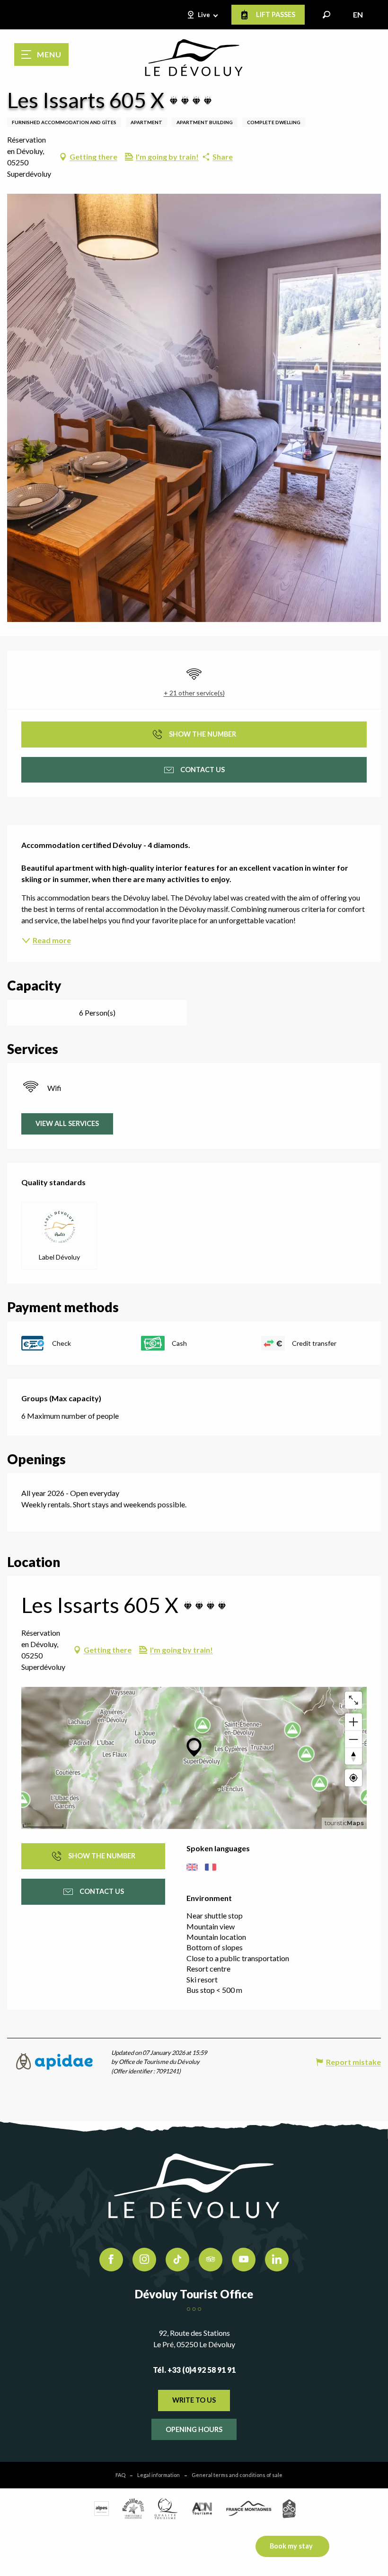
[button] (326, 15)
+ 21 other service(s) (194, 693)
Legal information (159, 2475)
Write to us (194, 2400)
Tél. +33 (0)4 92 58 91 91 (194, 2370)
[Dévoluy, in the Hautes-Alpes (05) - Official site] (194, 58)
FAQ (120, 2475)
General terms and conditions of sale (237, 2475)
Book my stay (291, 2546)
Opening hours (194, 2429)
